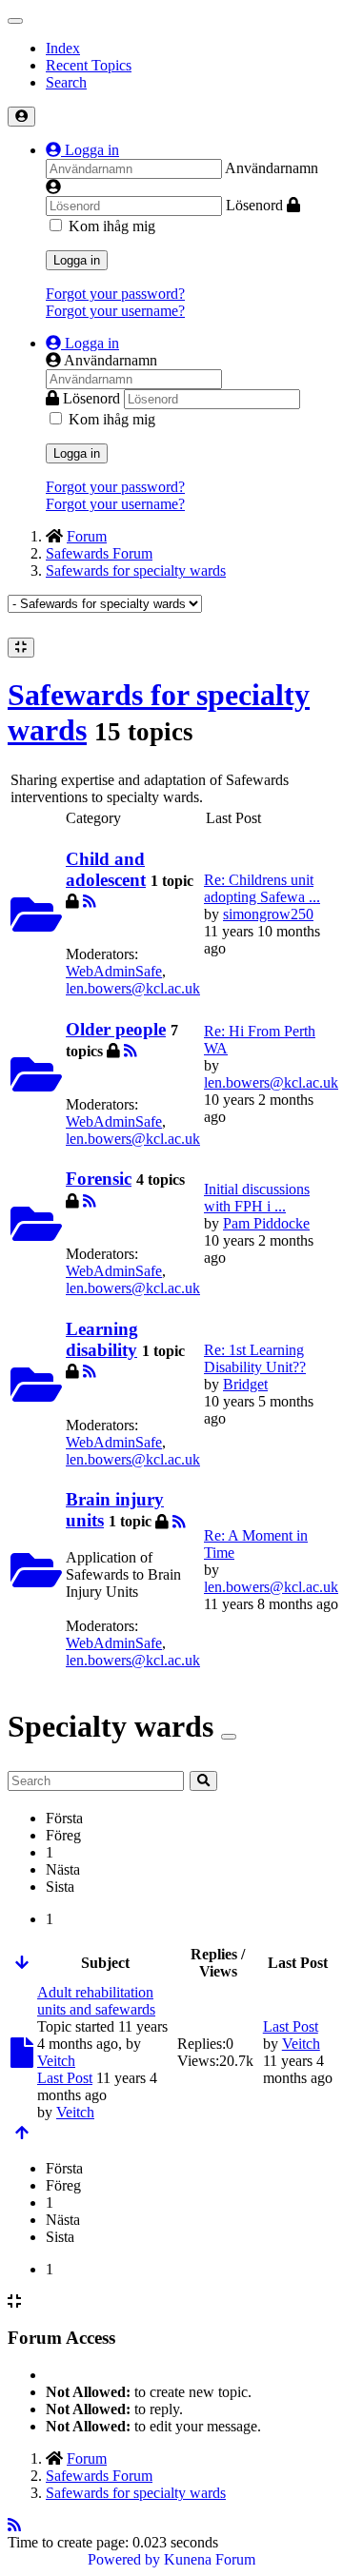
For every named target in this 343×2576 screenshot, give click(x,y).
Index (63, 48)
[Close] (229, 1737)
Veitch (56, 2061)
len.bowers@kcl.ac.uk (133, 988)
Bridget (245, 1384)
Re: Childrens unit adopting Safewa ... (262, 888)
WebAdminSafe (114, 971)
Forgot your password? (115, 294)
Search (66, 82)
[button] (82, 150)
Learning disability (102, 1339)
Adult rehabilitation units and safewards (96, 2001)
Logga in (77, 260)
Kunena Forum (210, 2559)
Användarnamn (272, 168)
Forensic (99, 1179)
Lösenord (254, 205)
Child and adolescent (106, 869)
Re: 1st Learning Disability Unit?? (255, 1358)
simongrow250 (268, 914)
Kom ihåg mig (112, 226)
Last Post (65, 2078)
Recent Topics (89, 65)
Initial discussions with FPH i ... (257, 1198)
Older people (116, 1029)
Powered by (124, 2559)
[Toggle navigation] (15, 21)
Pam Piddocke (266, 1223)
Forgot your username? (115, 311)
